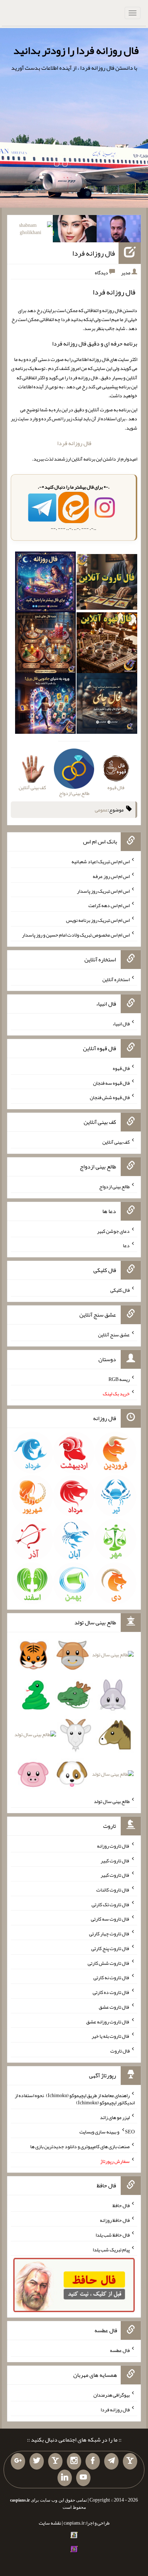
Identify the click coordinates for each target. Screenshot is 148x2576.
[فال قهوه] (107, 644)
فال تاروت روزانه (113, 1846)
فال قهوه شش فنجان (110, 1097)
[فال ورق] (45, 705)
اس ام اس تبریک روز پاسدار (103, 891)
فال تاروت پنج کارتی (110, 1948)
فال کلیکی (120, 1290)
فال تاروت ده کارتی (111, 1992)
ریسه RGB (119, 1379)
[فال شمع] (45, 644)
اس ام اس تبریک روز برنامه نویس (98, 920)
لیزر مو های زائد (115, 2117)
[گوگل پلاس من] (18, 2461)
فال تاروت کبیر (115, 1860)
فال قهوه (121, 1068)
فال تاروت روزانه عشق (108, 2021)
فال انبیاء (121, 1024)
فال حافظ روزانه (115, 2220)
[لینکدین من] (65, 2478)
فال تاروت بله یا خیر (111, 2036)
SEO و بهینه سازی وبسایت (107, 2132)
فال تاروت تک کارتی (111, 1904)
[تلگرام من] (111, 2461)
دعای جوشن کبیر (113, 1231)
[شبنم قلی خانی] (31, 230)
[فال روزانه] (45, 584)
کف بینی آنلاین (116, 1142)
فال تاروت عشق (114, 2007)
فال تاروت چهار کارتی (109, 1934)
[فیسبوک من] (93, 2461)
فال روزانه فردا (94, 253)
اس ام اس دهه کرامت (109, 905)
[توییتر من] (37, 2461)
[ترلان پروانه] (75, 230)
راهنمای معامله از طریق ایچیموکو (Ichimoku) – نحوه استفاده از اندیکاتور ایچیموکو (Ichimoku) (75, 2099)
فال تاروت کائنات (113, 1890)
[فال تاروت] (107, 584)
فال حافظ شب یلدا (113, 2235)
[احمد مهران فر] (119, 230)
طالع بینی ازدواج (114, 1186)
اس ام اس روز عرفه (111, 876)
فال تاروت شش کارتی (109, 1963)
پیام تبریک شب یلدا (111, 2249)
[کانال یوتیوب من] (83, 2478)
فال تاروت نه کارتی (112, 1977)
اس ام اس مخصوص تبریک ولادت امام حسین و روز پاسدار (76, 935)
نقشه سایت (50, 2523)
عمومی (101, 810)
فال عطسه (120, 2350)
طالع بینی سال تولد (112, 1801)
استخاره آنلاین (116, 979)
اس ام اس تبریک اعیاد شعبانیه (101, 861)
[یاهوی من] (130, 2461)
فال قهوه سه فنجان (111, 1083)
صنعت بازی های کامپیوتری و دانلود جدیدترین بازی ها (80, 2146)
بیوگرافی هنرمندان (112, 2395)
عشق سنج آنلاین (114, 1335)
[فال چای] (107, 705)
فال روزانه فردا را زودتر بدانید (76, 50)
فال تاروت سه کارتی (110, 1919)
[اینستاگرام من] (74, 2461)
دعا (126, 1245)
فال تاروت (120, 2051)
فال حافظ (121, 2205)
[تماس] (55, 2461)
